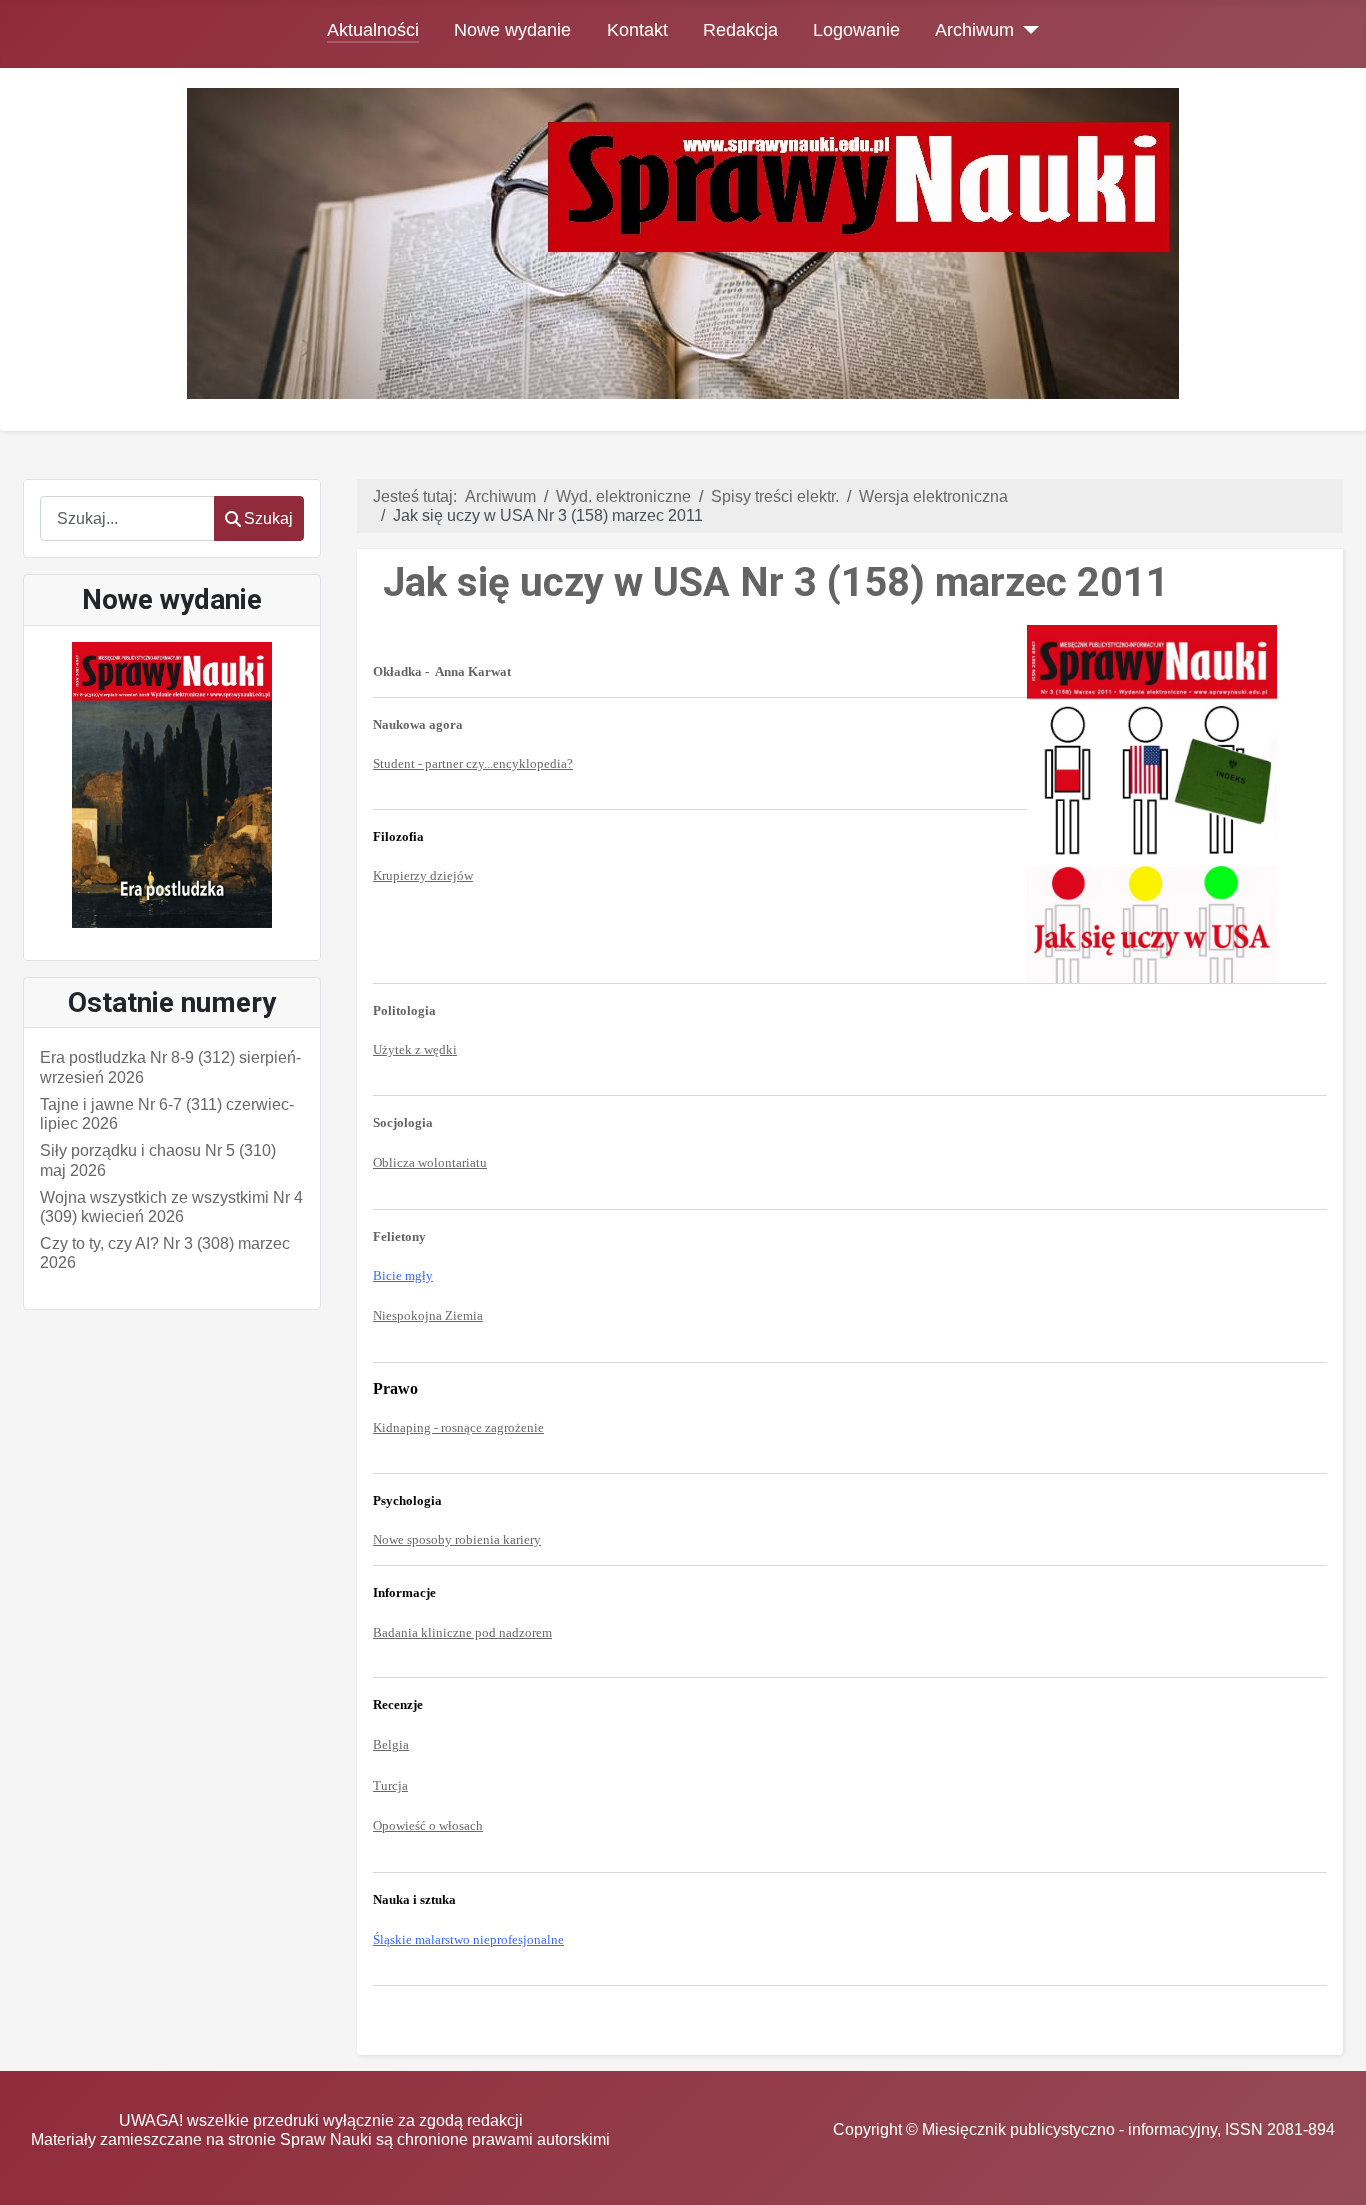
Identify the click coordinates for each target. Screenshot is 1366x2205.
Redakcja (740, 30)
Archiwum (974, 30)
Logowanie (856, 30)
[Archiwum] (1026, 30)
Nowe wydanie (512, 30)
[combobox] (127, 518)
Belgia (391, 1744)
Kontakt (637, 30)
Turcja (390, 1785)
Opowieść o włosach (428, 1825)
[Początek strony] (1331, 2170)
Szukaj (268, 518)
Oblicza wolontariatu (430, 1162)
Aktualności (373, 30)
